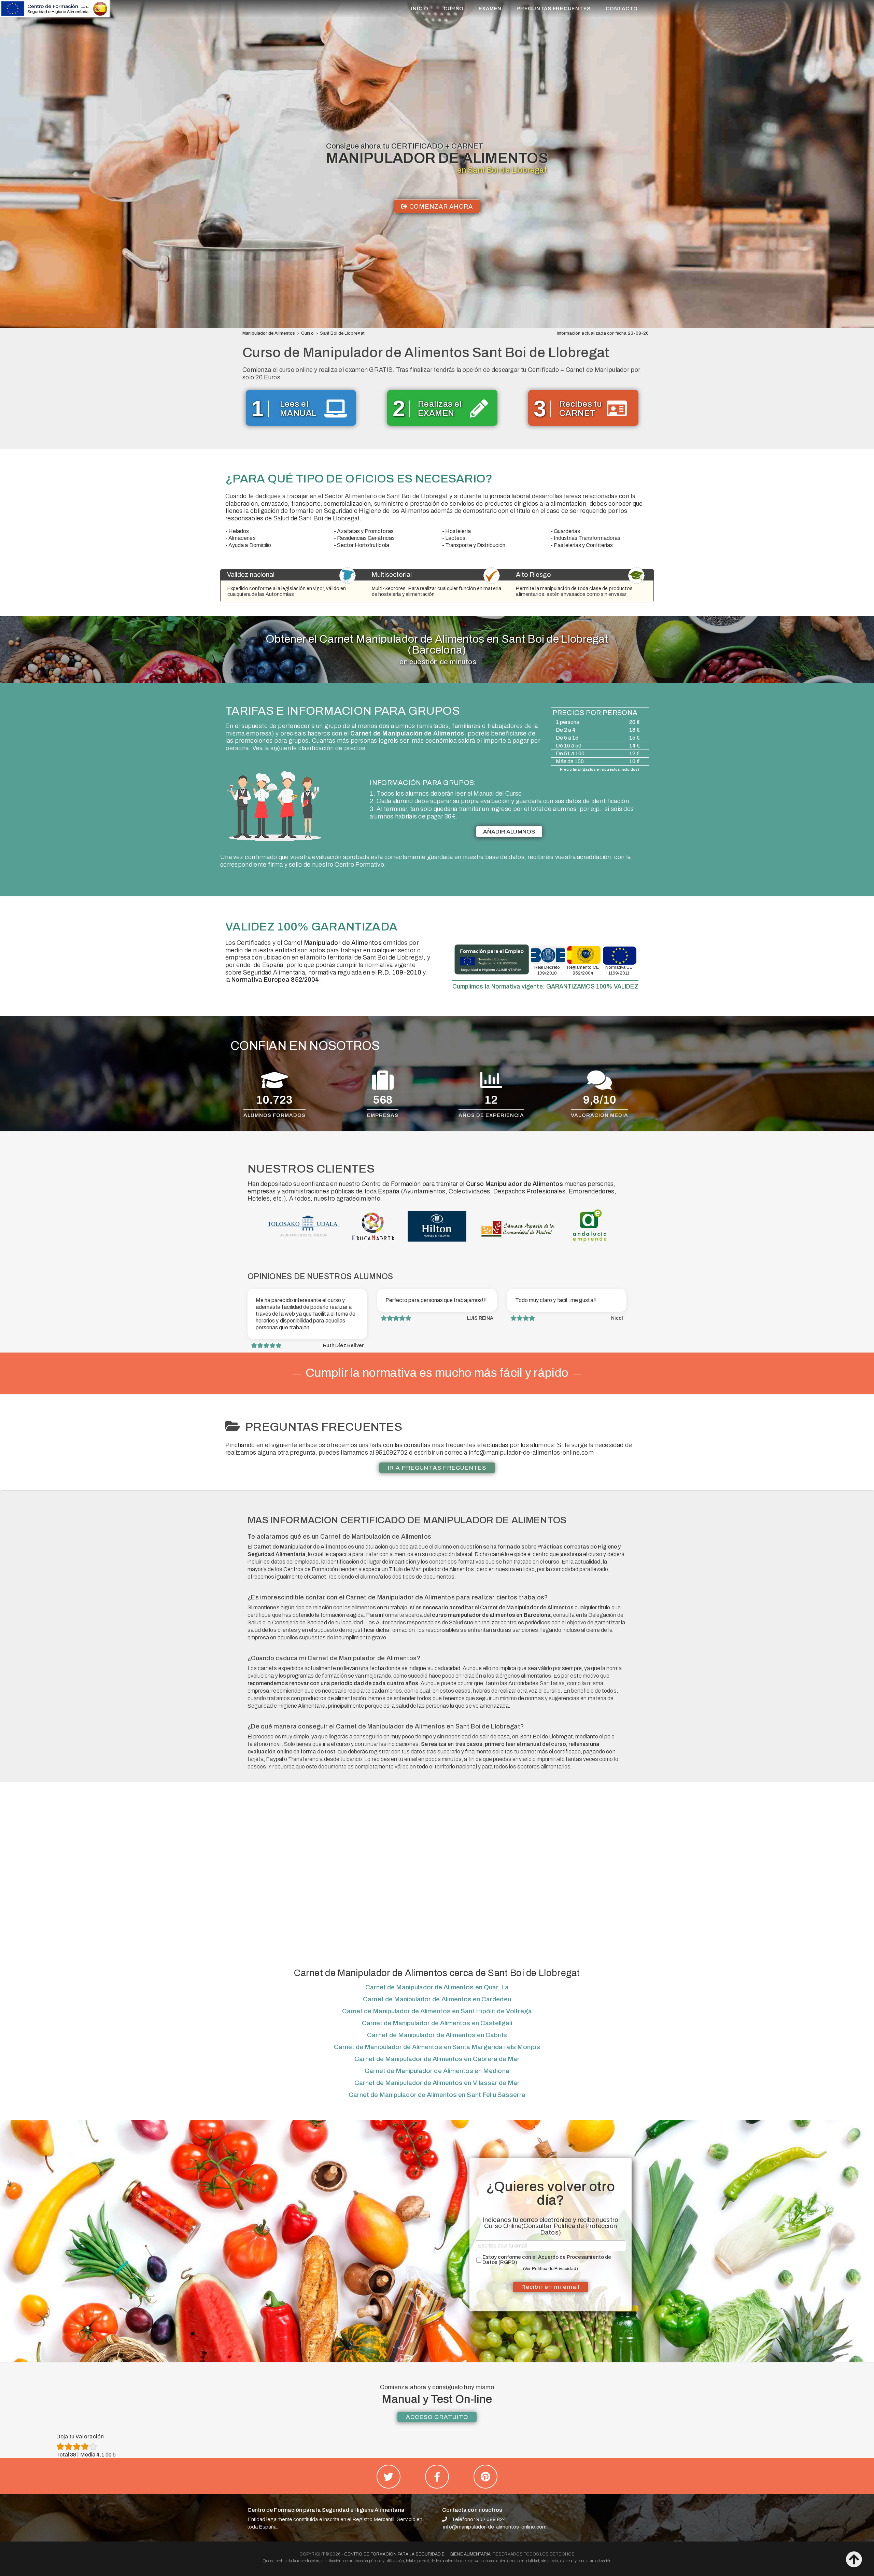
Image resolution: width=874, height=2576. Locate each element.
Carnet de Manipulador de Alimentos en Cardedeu (437, 1999)
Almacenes (242, 538)
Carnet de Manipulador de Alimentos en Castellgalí (437, 2023)
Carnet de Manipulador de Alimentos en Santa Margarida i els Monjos (437, 2047)
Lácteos (455, 538)
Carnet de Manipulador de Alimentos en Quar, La (437, 1987)
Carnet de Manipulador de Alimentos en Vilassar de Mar (437, 2083)
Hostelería (458, 531)
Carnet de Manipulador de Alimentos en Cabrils (437, 2035)
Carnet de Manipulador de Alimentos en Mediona (437, 2071)
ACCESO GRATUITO (437, 2417)
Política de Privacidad (554, 2269)
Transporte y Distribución (475, 545)
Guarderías (567, 531)
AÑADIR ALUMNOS (509, 832)
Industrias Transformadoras (587, 538)
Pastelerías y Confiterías (583, 545)
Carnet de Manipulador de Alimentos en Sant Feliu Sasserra (437, 2095)
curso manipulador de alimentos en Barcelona (491, 1615)
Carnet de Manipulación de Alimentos (407, 733)
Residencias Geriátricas (366, 538)
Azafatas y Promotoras (365, 531)
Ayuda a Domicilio (250, 545)
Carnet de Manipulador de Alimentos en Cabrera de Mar (437, 2059)
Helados (239, 531)
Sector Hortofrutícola (363, 545)
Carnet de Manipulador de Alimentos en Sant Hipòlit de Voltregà (437, 2011)
